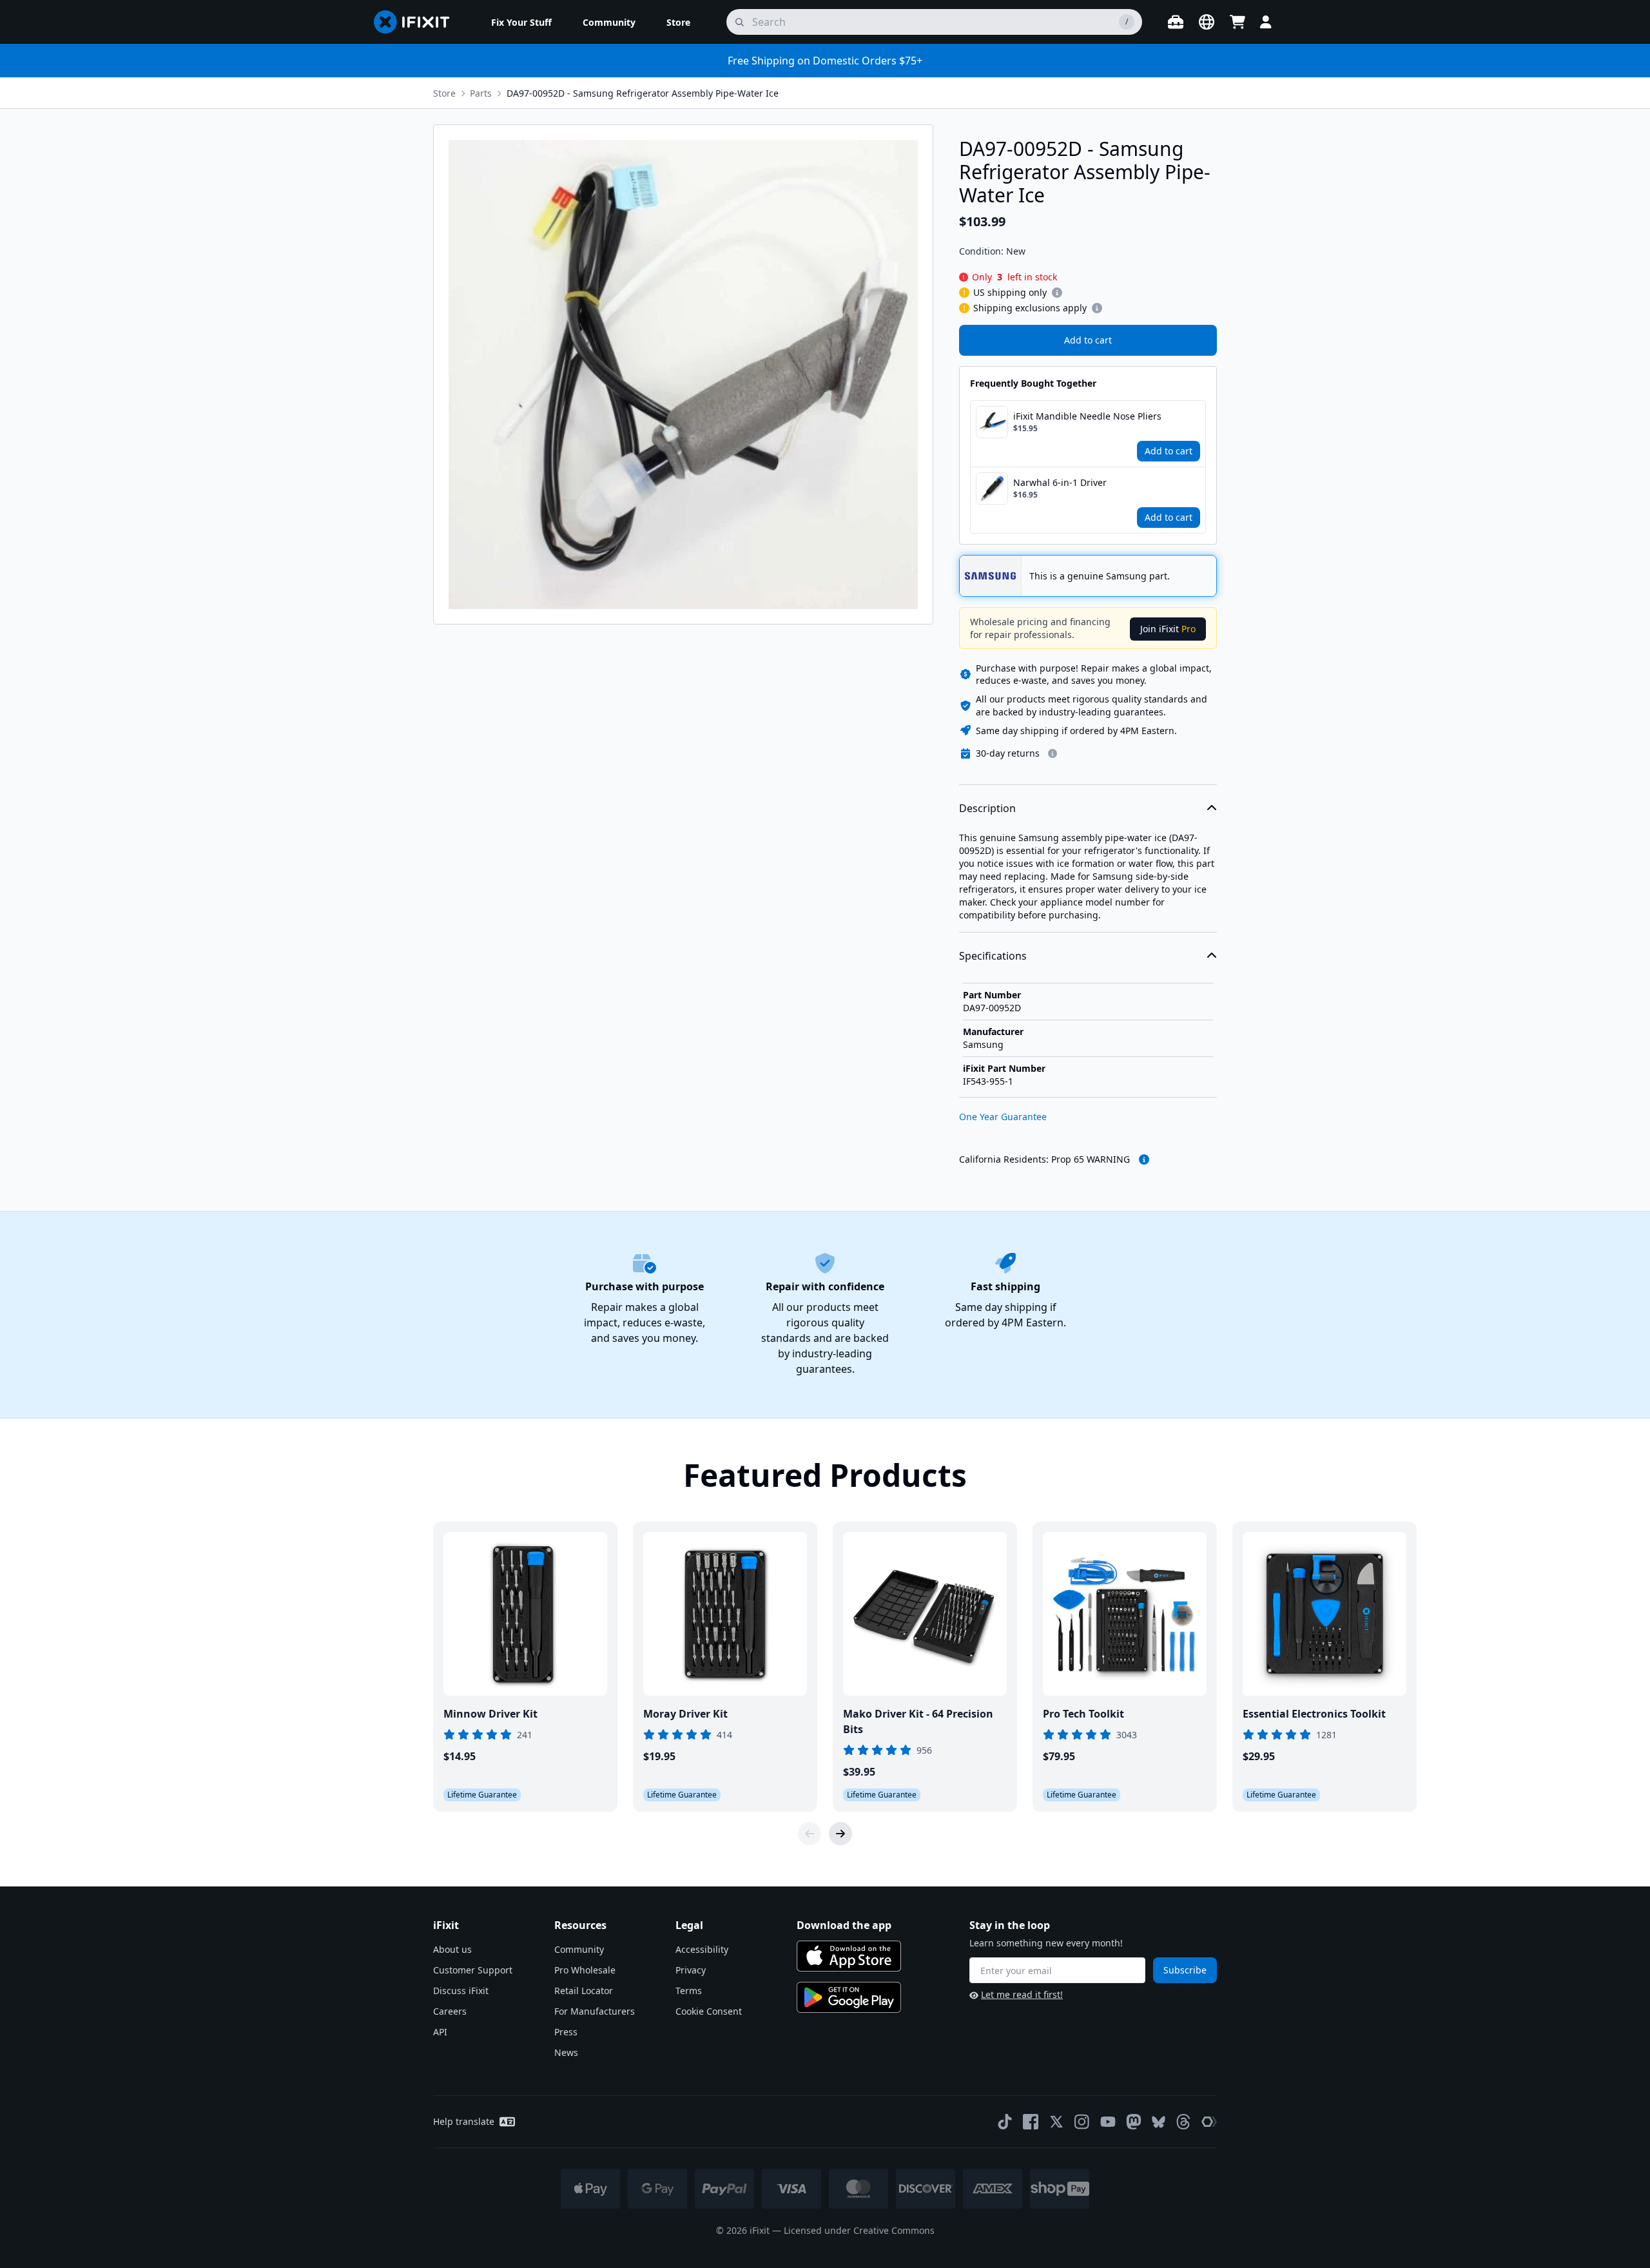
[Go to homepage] (417, 22)
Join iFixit (1168, 629)
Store (444, 93)
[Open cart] (1237, 22)
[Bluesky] (1159, 2122)
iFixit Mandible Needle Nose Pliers (1087, 416)
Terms (689, 1991)
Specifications (993, 956)
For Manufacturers (595, 2011)
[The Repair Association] (1209, 2122)
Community (579, 1949)
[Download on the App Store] (849, 1956)
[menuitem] (521, 22)
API (440, 2032)
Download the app (844, 1925)
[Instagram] (1082, 2122)
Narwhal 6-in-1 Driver (1060, 482)
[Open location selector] (1207, 22)
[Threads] (1183, 2122)
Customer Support (473, 1970)
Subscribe (1185, 1970)
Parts (481, 93)
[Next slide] (840, 1834)
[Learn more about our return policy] (1053, 753)
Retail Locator (584, 1991)
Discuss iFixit (461, 1991)
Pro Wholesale (585, 1970)
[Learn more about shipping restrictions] (1057, 293)
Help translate (464, 2121)
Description (987, 808)
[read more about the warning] (1144, 1159)
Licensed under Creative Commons (859, 2230)
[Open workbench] (1176, 22)
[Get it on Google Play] (849, 1997)
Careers (450, 2011)
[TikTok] (1005, 2122)
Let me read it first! (1022, 1994)
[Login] (1266, 22)
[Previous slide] (810, 1834)
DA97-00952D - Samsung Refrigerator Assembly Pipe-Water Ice (643, 93)
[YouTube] (1108, 2122)
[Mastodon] (1134, 2122)
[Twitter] (1056, 2122)
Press (566, 2032)
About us (452, 1949)
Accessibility (702, 1949)
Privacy (691, 1970)
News (566, 2052)
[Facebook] (1031, 2122)
